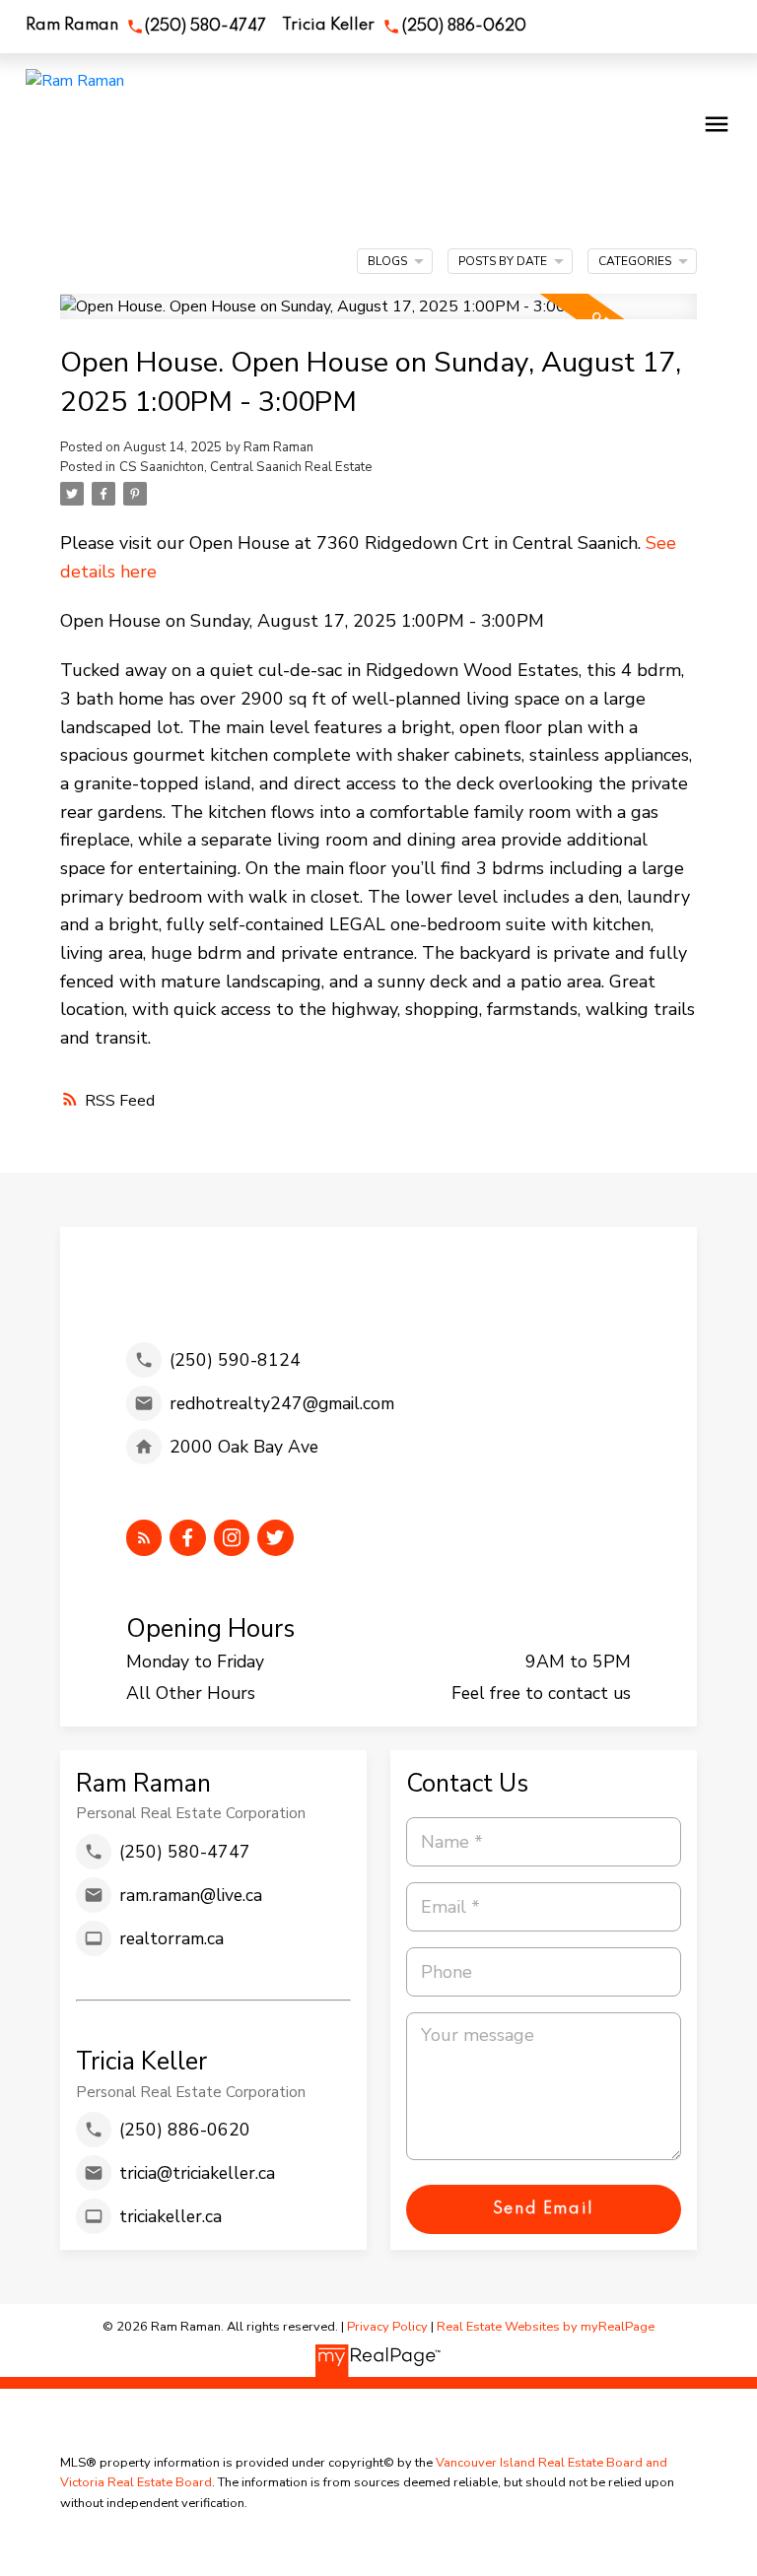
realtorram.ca (172, 1938)
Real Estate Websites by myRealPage (546, 2327)
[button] (146, 27)
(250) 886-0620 (464, 27)
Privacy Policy (387, 2327)
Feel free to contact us (541, 1693)
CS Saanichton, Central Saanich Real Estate (246, 467)
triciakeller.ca (171, 2216)
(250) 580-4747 (206, 27)
